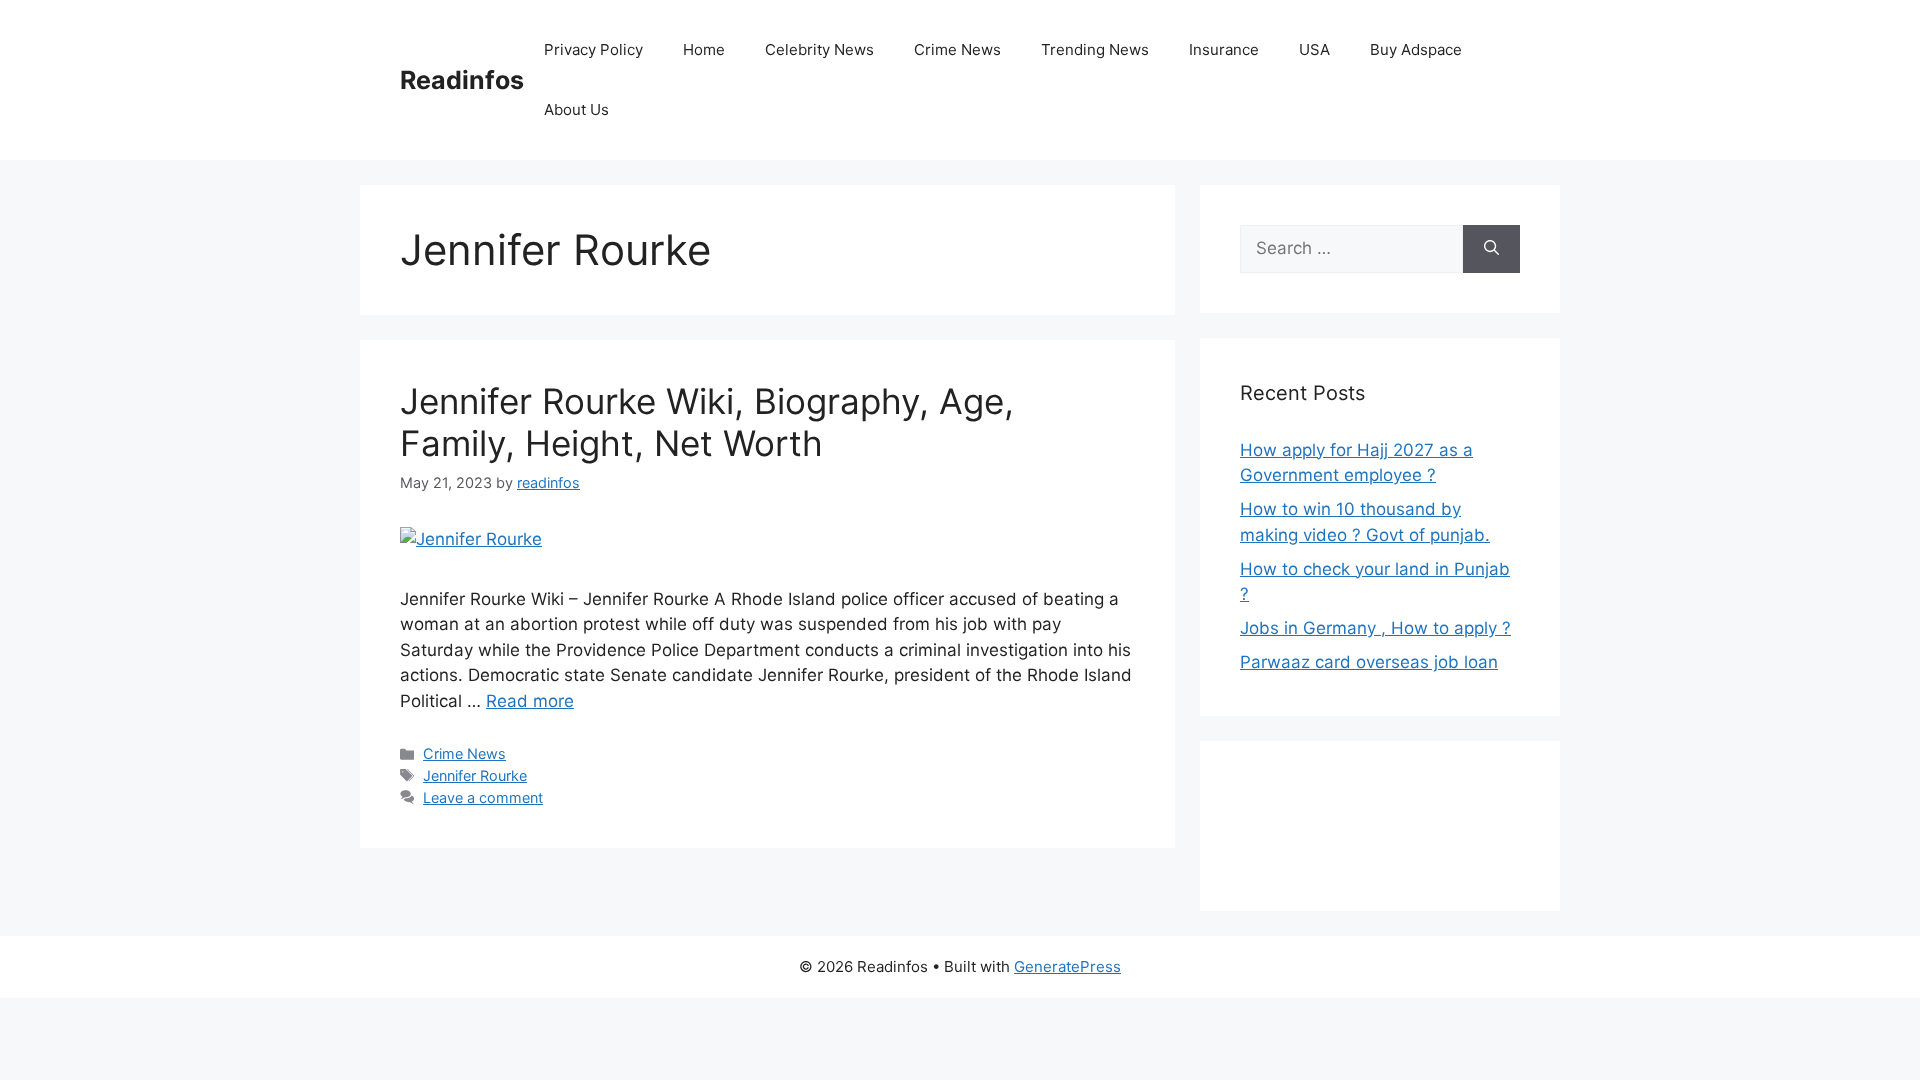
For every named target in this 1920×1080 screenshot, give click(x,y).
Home (704, 49)
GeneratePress (1067, 966)
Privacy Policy (593, 49)
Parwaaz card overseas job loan (1369, 662)
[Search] (1491, 249)
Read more (530, 701)
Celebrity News (819, 49)
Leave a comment (483, 797)
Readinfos (462, 80)
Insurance (1224, 49)
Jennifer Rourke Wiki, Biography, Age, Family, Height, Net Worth (707, 422)
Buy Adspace (1416, 49)
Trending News (1095, 49)
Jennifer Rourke (475, 775)
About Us (576, 109)
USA (1314, 49)
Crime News (957, 49)
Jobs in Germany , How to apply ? (1375, 628)
